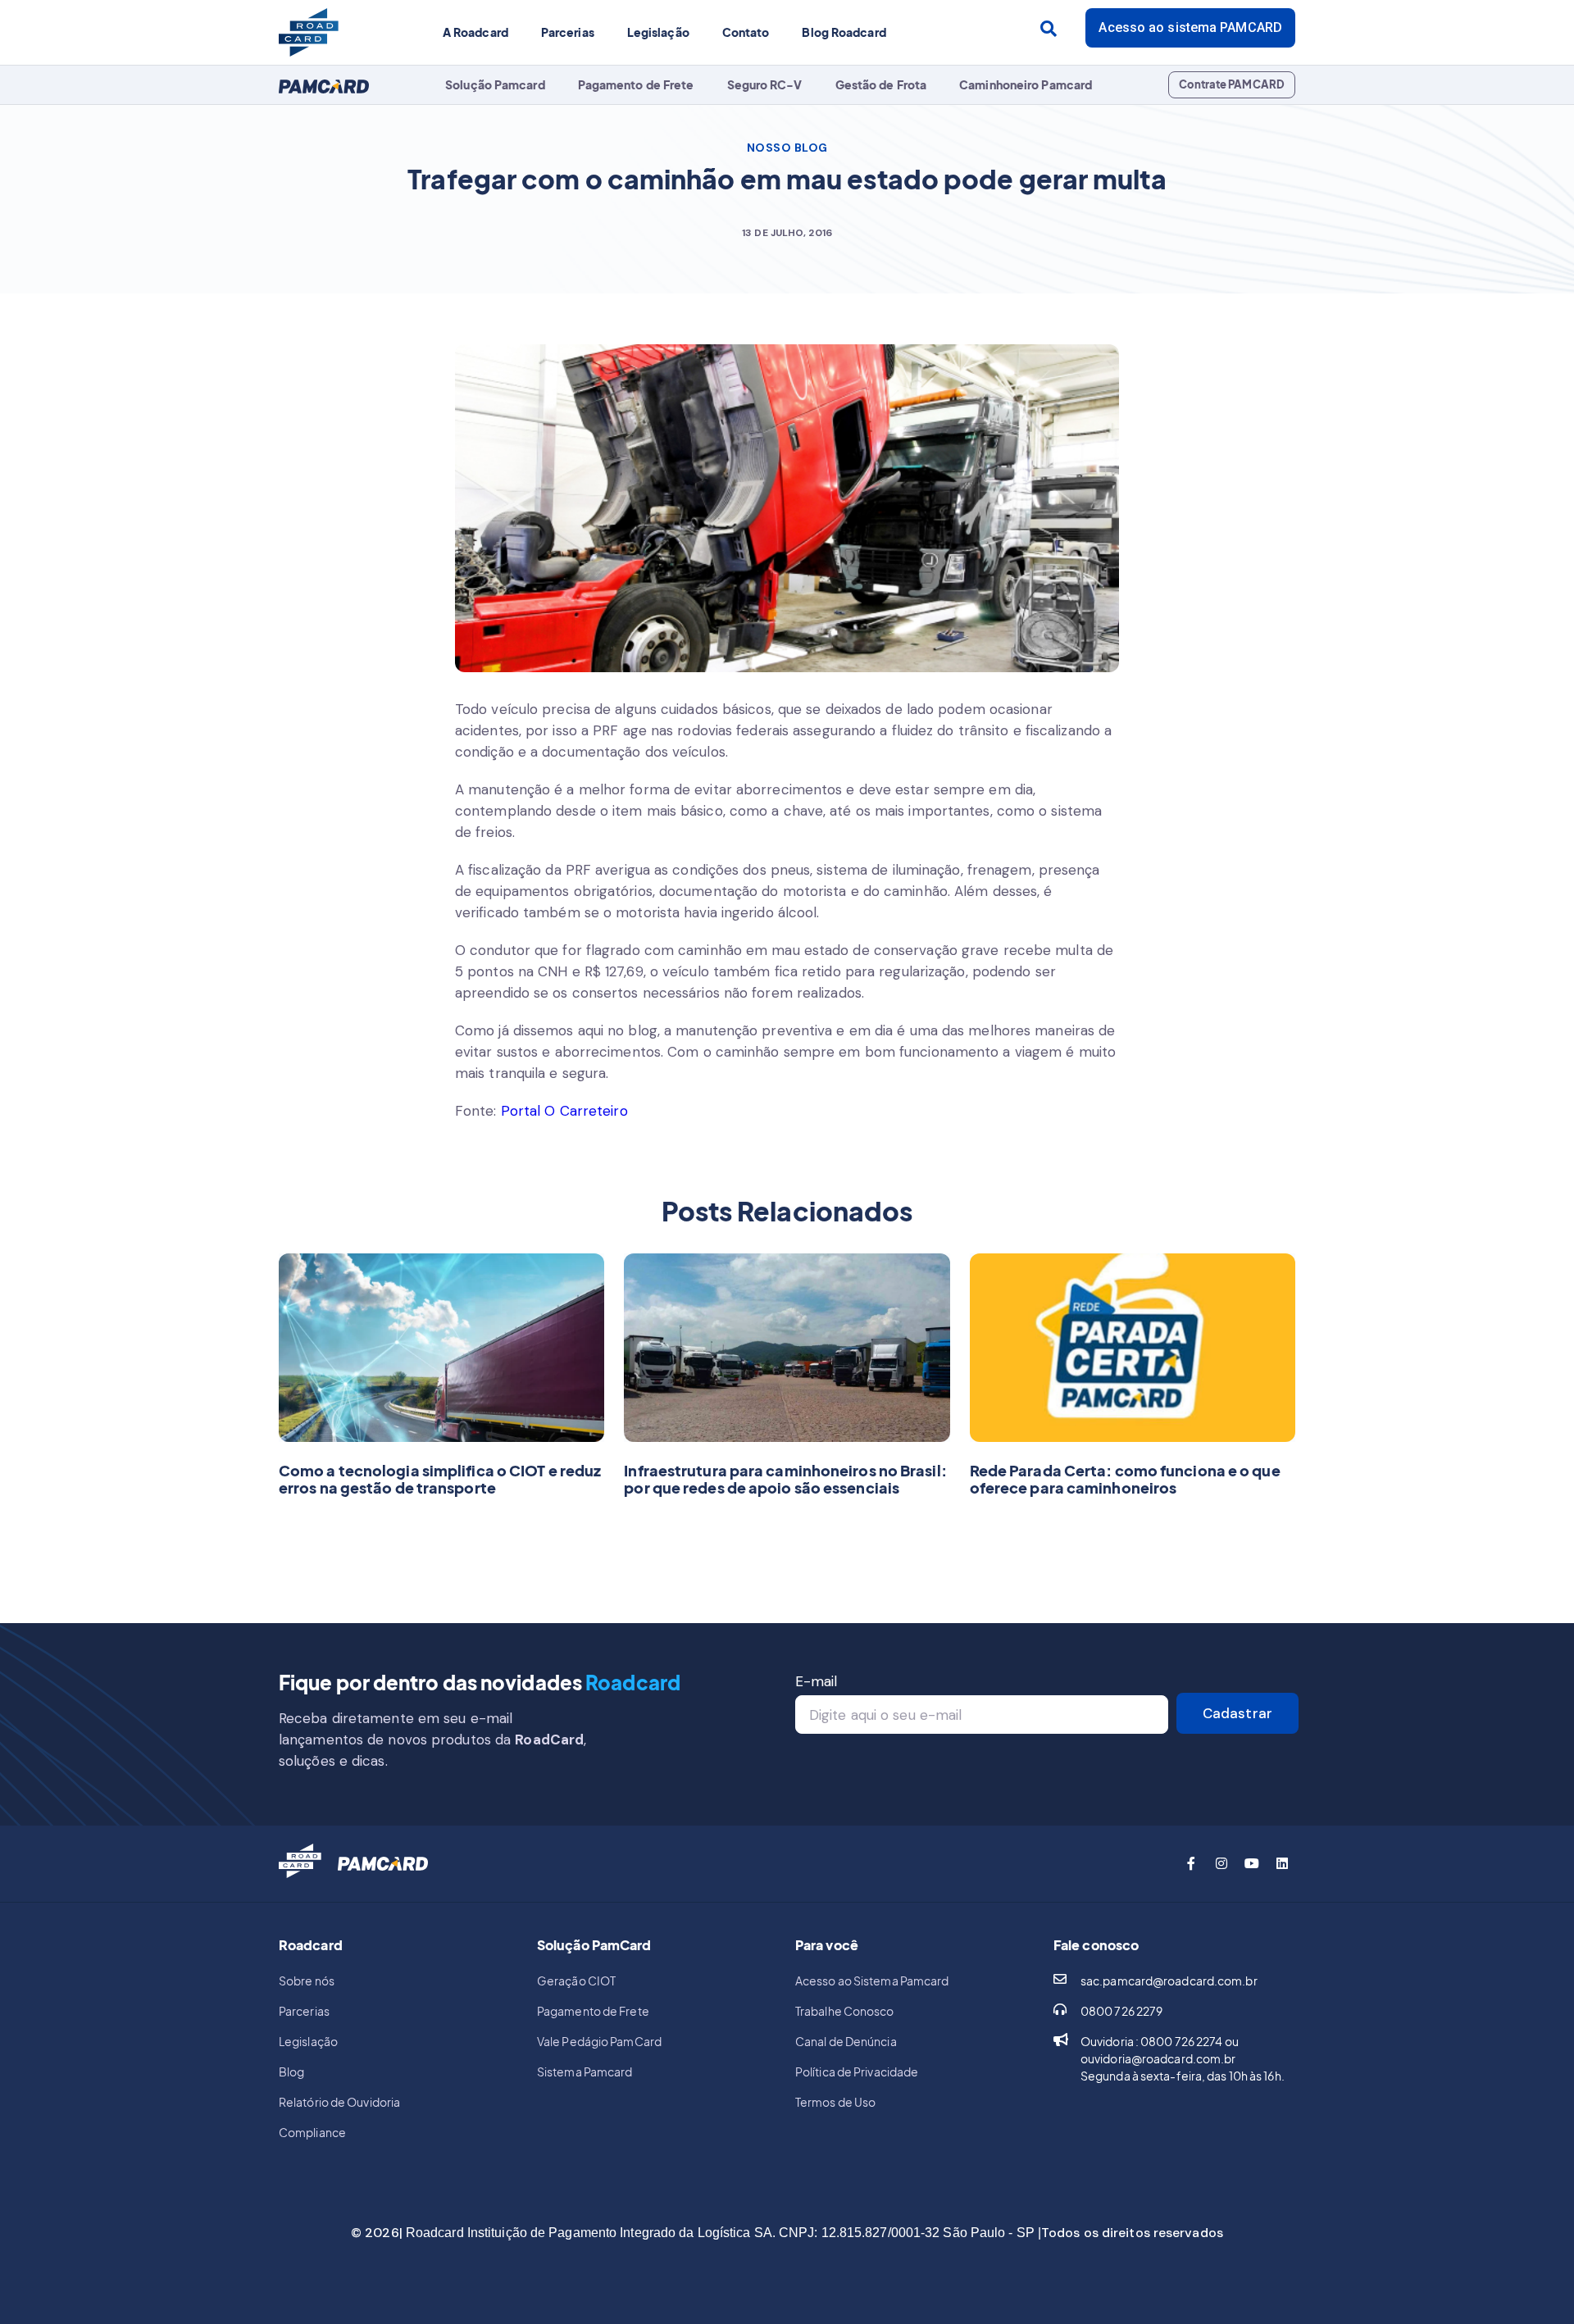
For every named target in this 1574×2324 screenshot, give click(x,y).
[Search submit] (1049, 29)
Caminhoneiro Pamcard (1026, 84)
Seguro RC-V (765, 84)
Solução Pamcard (495, 84)
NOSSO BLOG (787, 148)
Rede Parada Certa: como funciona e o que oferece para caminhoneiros (1125, 1479)
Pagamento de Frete (636, 84)
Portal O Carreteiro (564, 1111)
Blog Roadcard (844, 32)
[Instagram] (1221, 1863)
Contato (746, 32)
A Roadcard (475, 32)
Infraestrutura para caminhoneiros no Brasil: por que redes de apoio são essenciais (785, 1479)
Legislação (658, 32)
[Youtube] (1252, 1863)
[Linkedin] (1282, 1863)
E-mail (817, 1681)
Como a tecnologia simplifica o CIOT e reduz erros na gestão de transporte (440, 1479)
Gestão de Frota (881, 84)
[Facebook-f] (1191, 1863)
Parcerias (568, 32)
